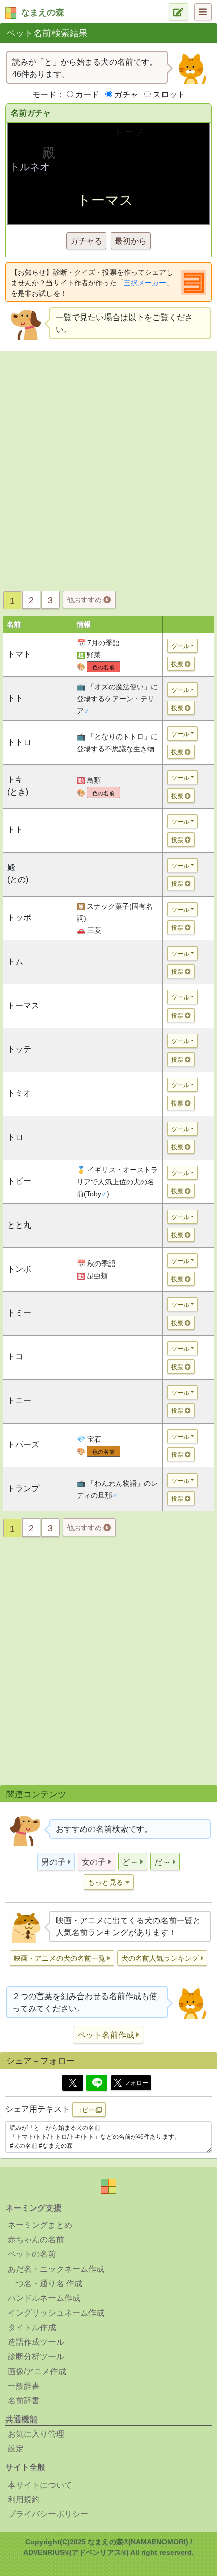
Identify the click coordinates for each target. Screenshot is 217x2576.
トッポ (19, 917)
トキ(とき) (18, 786)
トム (15, 961)
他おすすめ (85, 600)
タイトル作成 (32, 2327)
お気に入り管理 (36, 2434)
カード (87, 95)
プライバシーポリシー (48, 2514)
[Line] (97, 2083)
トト (15, 698)
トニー (19, 1401)
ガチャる (86, 241)
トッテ (19, 1049)
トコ (15, 1357)
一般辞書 (24, 2386)
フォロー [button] (136, 2083)
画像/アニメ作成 (37, 2371)
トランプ (23, 1488)
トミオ (19, 1093)
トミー (19, 1313)
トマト (19, 654)
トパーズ (23, 1444)
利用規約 (24, 2500)
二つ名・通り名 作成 (45, 2283)
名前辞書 (24, 2401)
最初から (131, 241)
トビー (19, 1181)
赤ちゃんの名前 (36, 2240)
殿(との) (18, 874)
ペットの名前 (32, 2254)
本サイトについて (40, 2485)
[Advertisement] (108, 468)
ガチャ (126, 95)
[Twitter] (73, 2083)
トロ (15, 1137)
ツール (180, 646)
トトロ (19, 742)
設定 (16, 2449)
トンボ (19, 1269)
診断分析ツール (36, 2357)
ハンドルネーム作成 (44, 2298)
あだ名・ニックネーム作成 (56, 2269)
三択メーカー (145, 283)
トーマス (23, 1005)
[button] (56, 1861)
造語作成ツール (36, 2342)
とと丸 (19, 1225)
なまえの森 (43, 12)
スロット (169, 95)
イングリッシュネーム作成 (56, 2313)
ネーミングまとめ (40, 2225)
